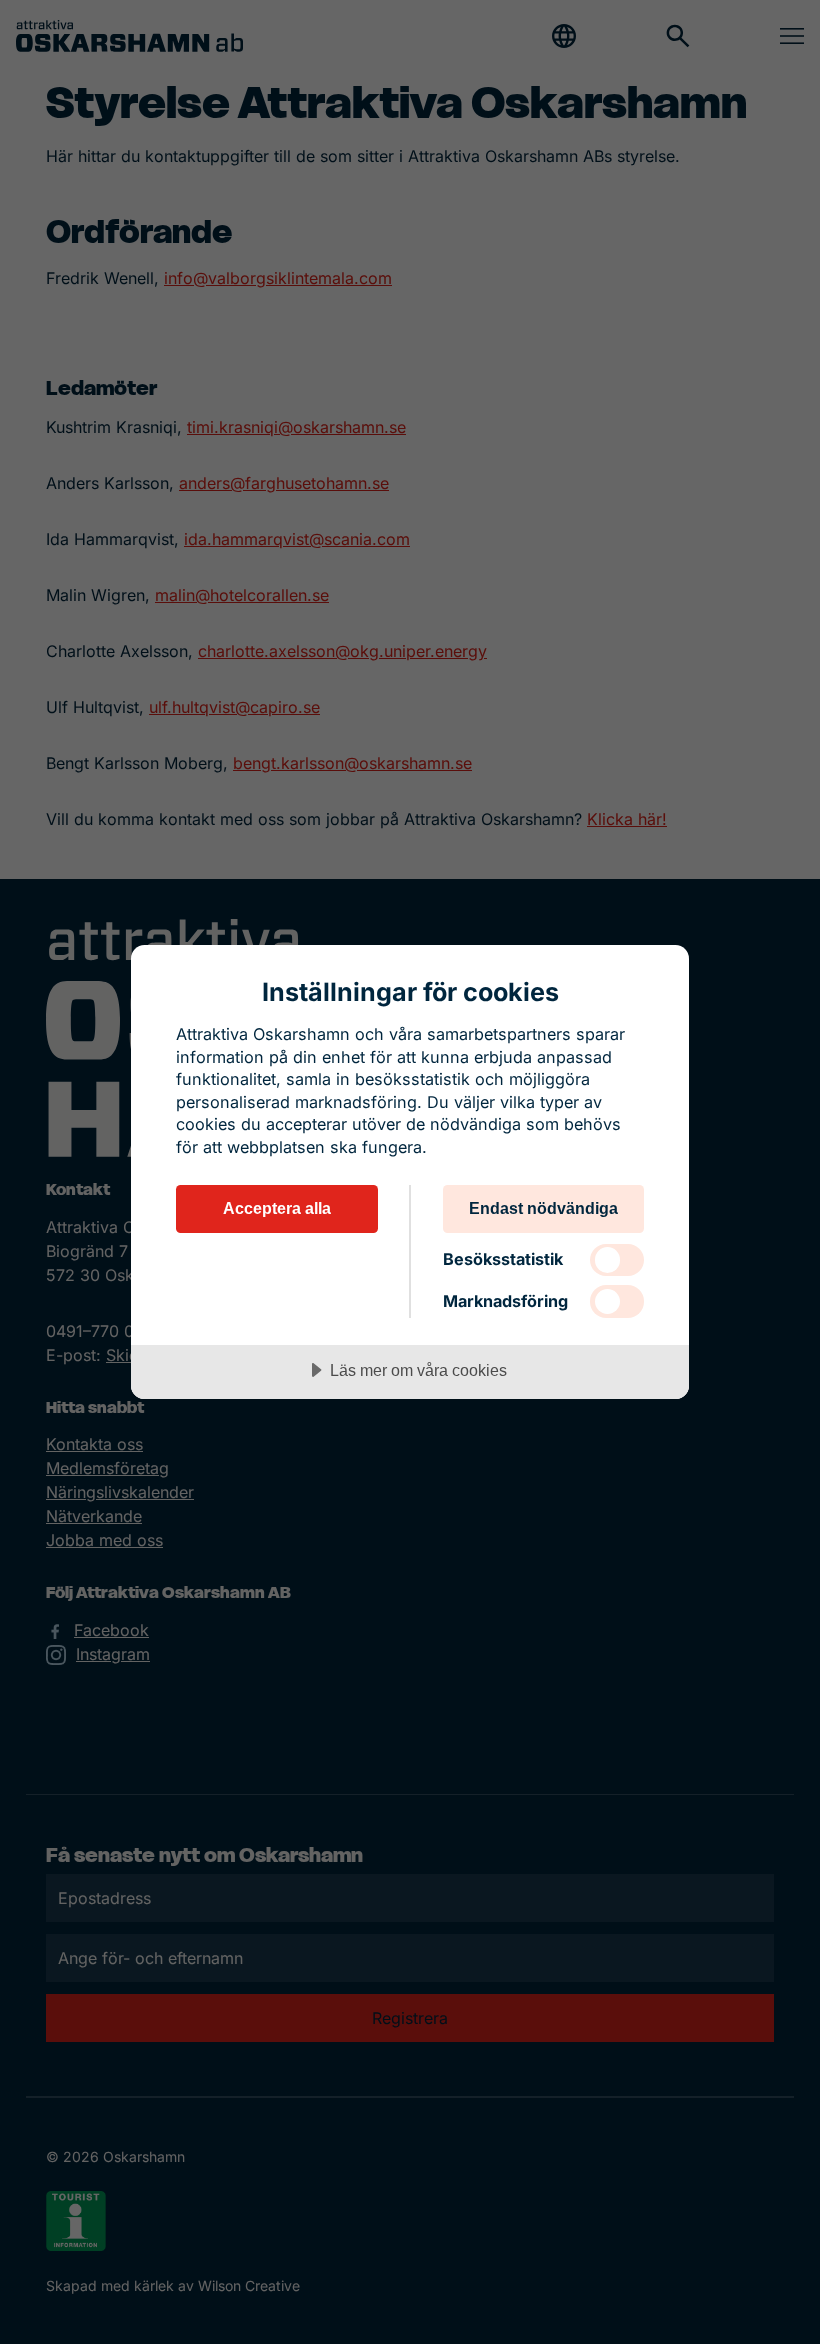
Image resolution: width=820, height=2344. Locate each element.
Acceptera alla (277, 1208)
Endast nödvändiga (543, 1208)
